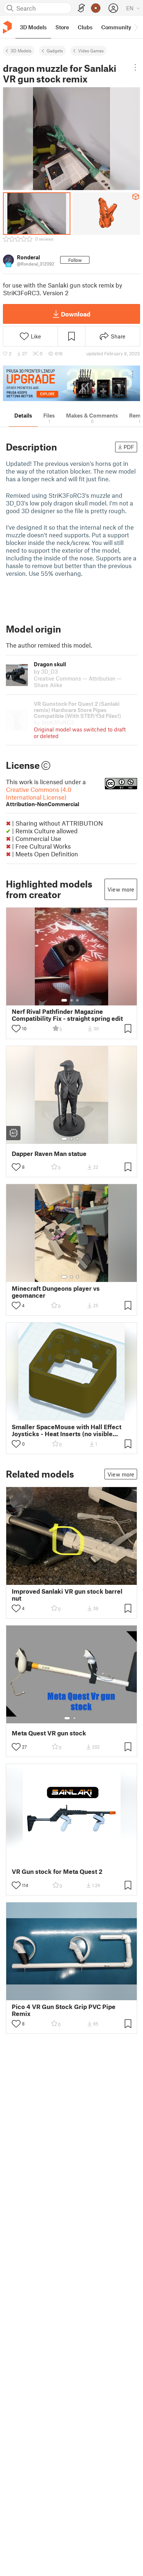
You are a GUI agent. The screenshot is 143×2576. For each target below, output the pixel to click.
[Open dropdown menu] (135, 67)
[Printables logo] (7, 27)
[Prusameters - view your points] (96, 8)
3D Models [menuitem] (33, 27)
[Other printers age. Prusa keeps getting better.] (71, 383)
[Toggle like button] (16, 1028)
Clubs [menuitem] (85, 27)
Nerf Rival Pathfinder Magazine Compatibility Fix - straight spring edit (67, 1015)
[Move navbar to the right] (136, 27)
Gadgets (55, 51)
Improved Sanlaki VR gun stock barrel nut (67, 1595)
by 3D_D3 (46, 671)
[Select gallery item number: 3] (77, 1000)
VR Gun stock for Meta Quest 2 (57, 1871)
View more (121, 889)
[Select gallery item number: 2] (71, 1000)
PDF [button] (129, 447)
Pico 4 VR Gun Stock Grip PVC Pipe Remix (64, 2010)
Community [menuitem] (116, 27)
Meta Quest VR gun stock (49, 1733)
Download (76, 314)
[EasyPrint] (81, 8)
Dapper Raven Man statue (49, 1154)
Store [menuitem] (62, 27)
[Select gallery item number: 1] (64, 1000)
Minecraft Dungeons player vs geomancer (56, 1292)
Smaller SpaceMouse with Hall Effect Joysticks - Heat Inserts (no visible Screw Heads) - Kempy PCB (67, 1430)
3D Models (21, 51)
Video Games (91, 51)
